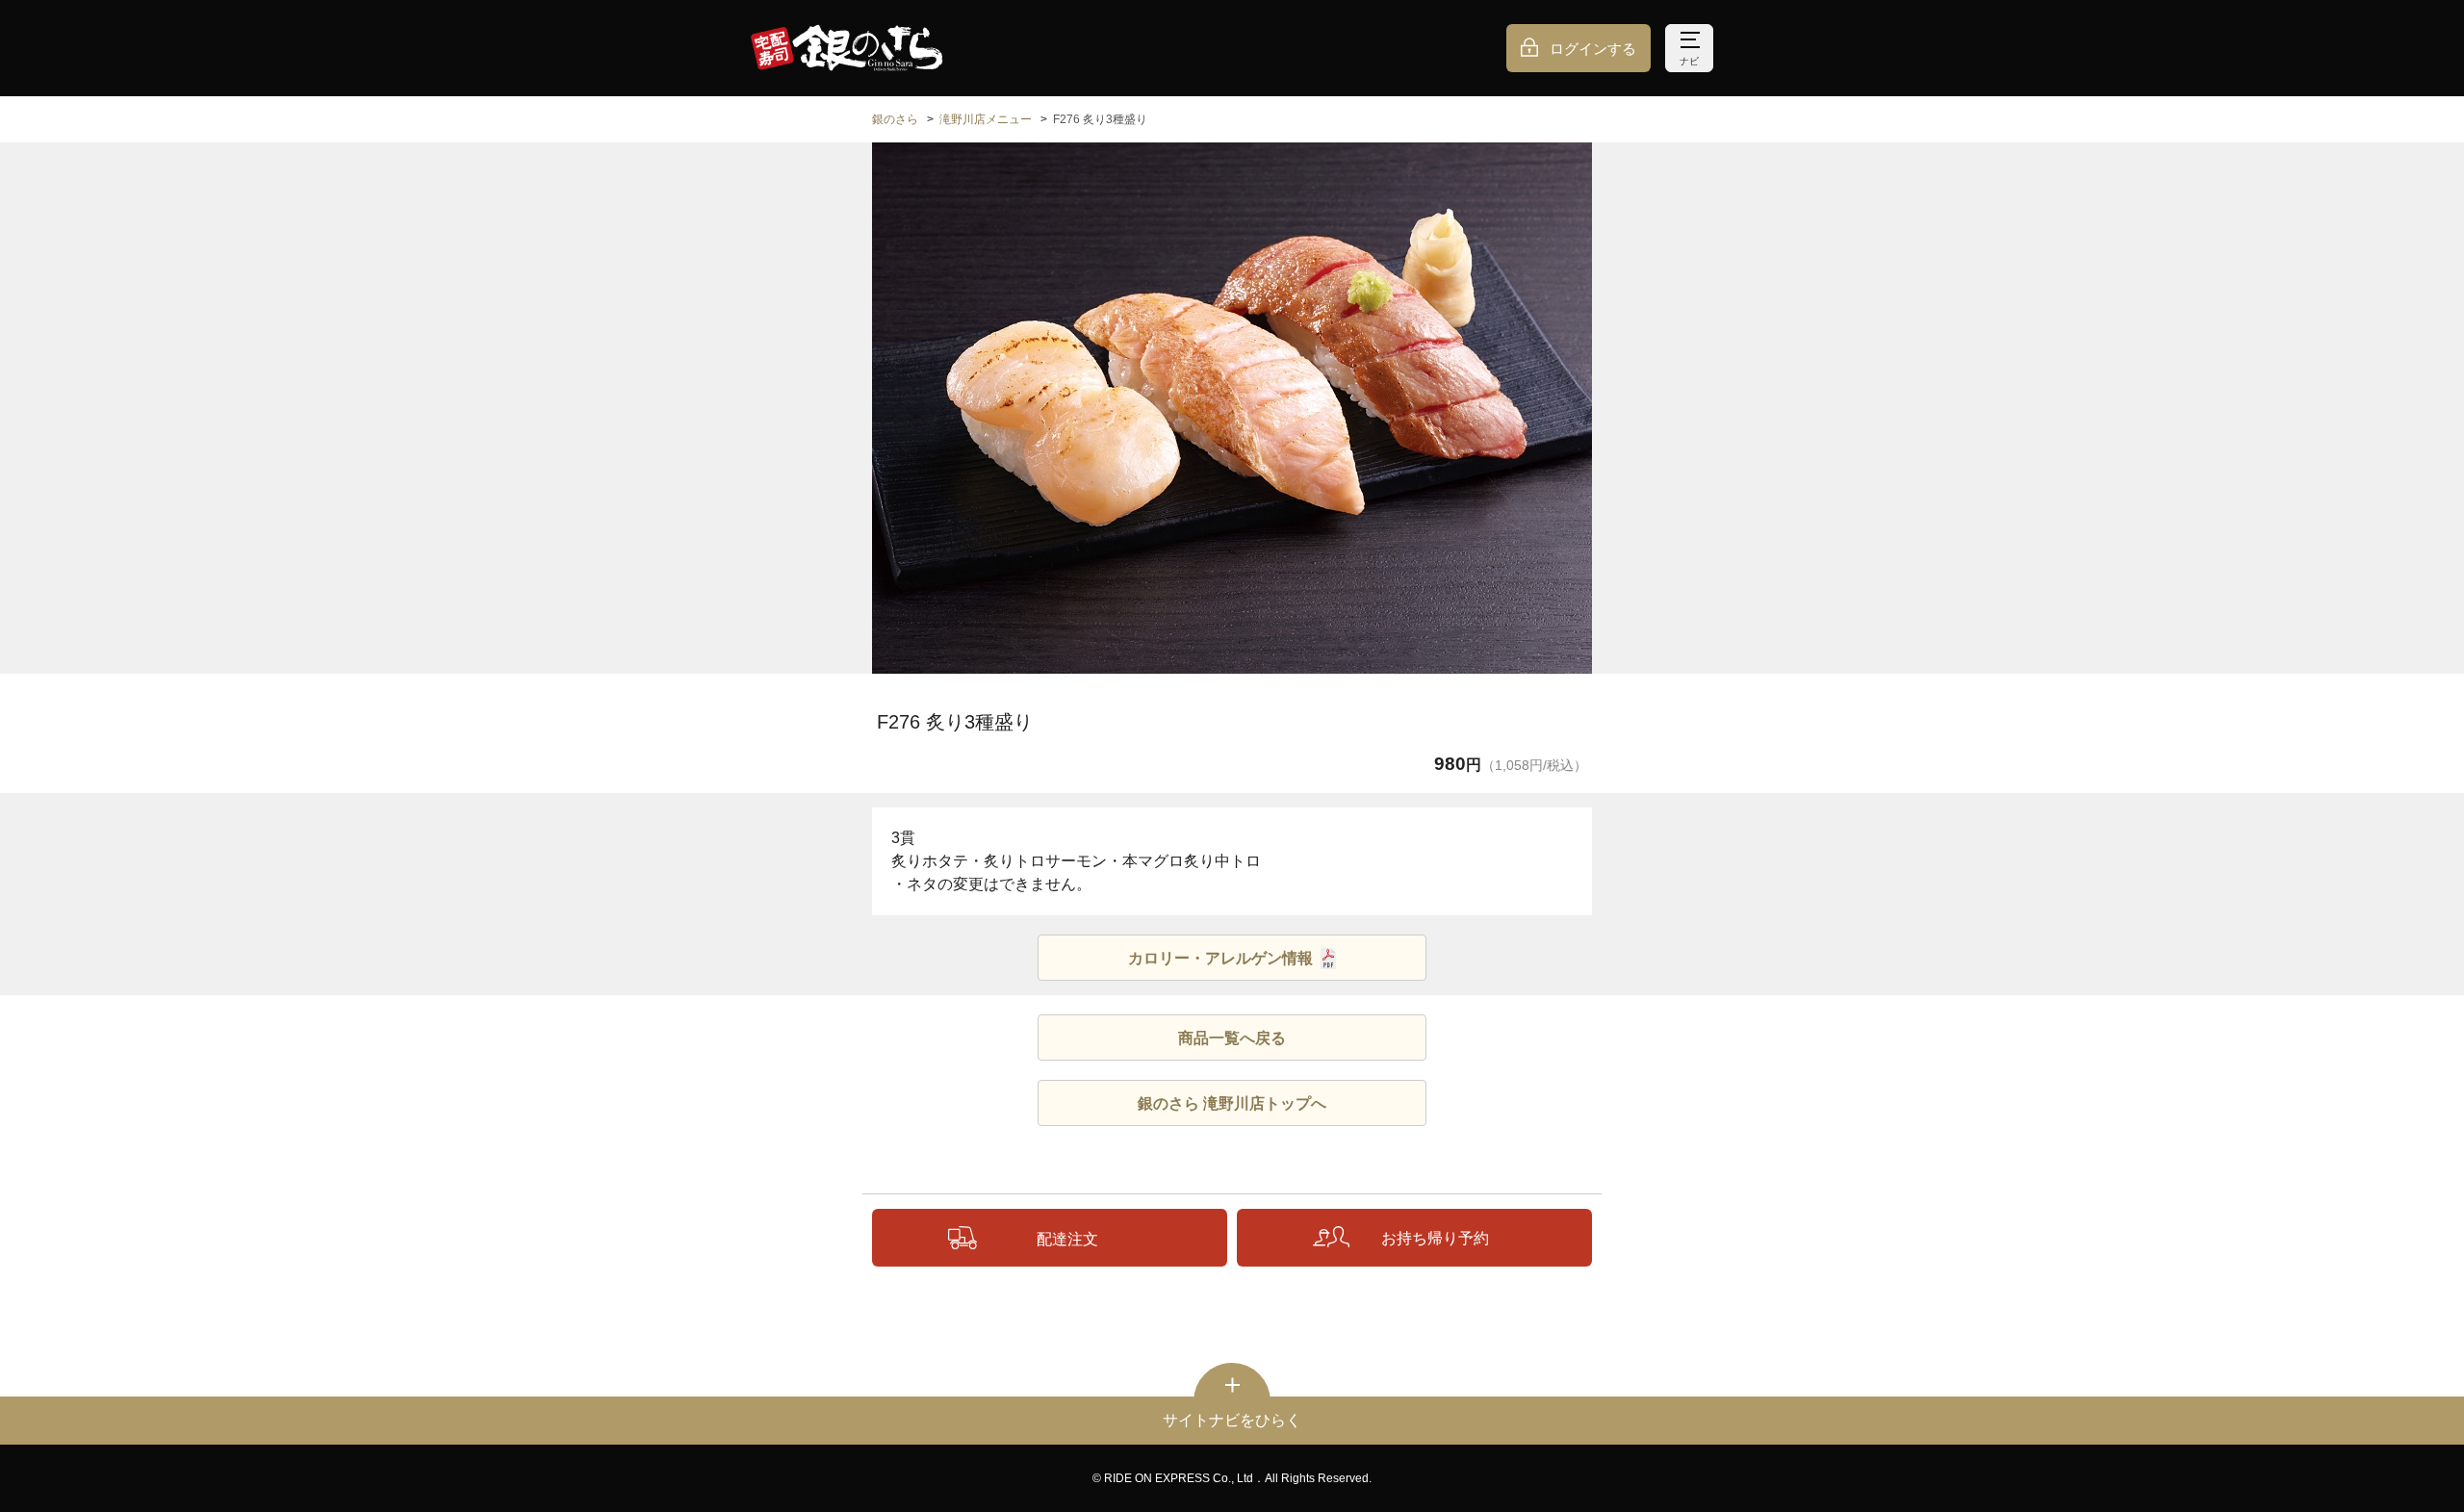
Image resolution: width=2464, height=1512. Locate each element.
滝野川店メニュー (986, 119)
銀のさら (895, 119)
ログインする (1593, 49)
